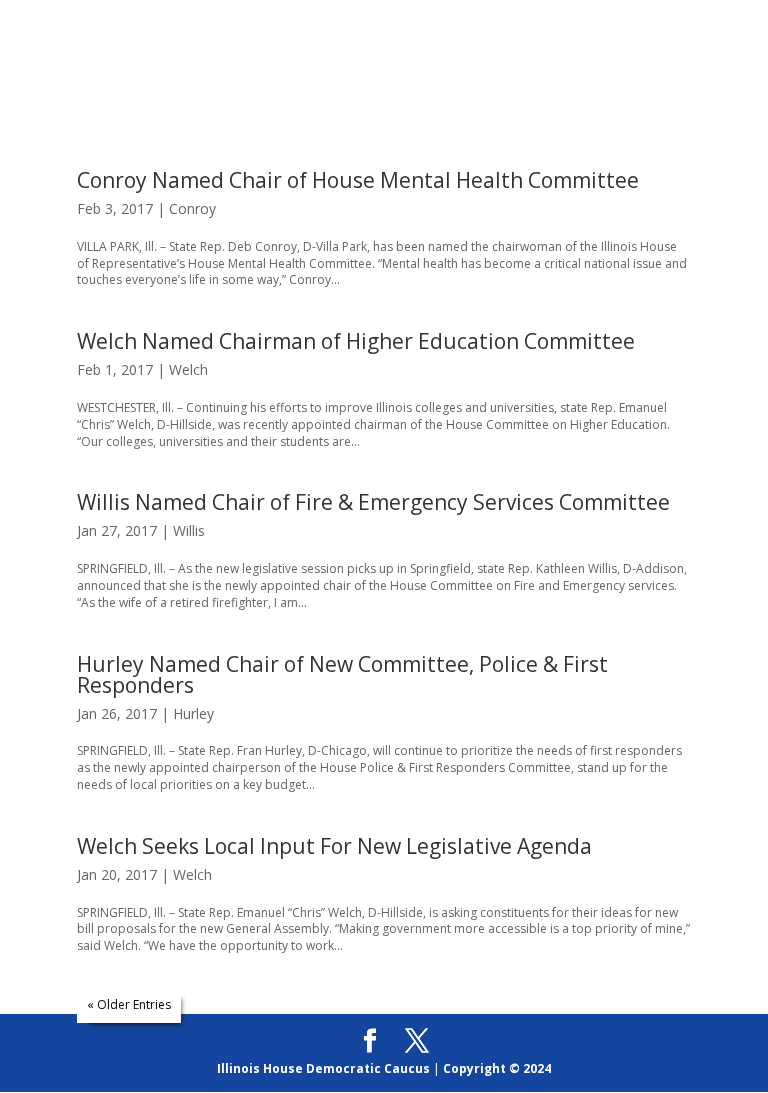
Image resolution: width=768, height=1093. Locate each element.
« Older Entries (129, 1004)
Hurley (193, 713)
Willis (189, 530)
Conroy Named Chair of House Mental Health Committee (358, 180)
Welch (188, 369)
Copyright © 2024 (497, 1068)
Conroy (192, 208)
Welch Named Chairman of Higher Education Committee (356, 341)
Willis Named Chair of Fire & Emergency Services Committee (373, 502)
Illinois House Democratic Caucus (323, 1068)
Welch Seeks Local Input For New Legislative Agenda (334, 846)
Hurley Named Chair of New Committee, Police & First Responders (342, 674)
